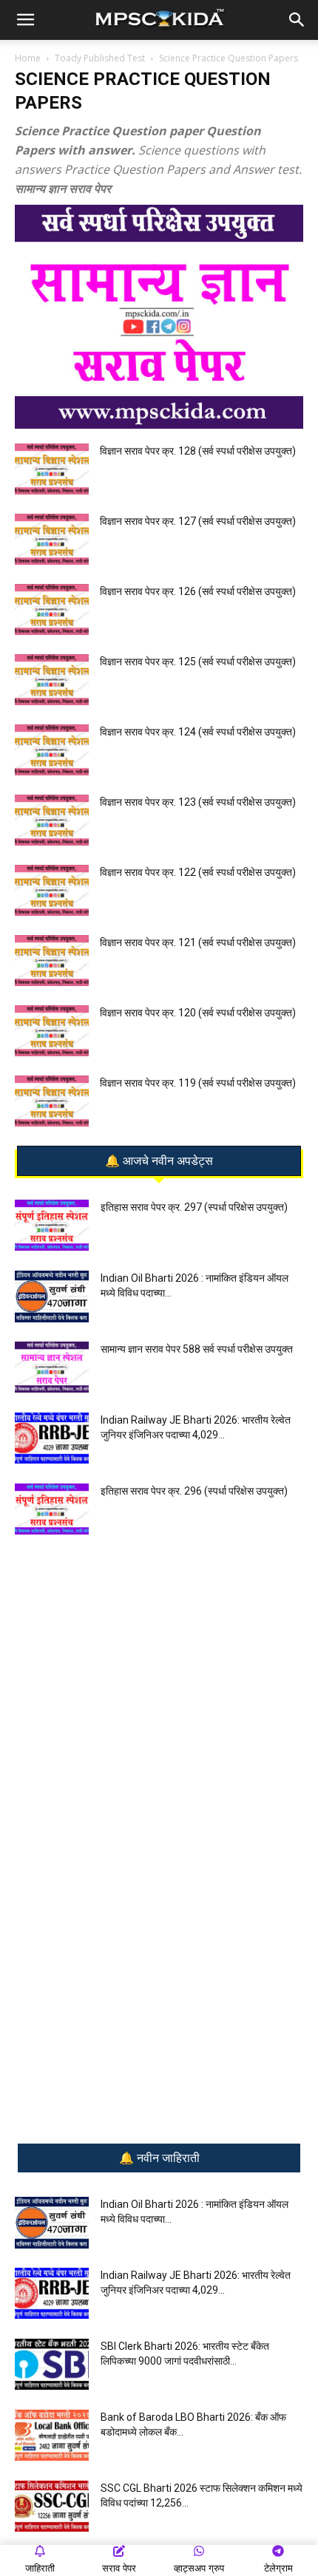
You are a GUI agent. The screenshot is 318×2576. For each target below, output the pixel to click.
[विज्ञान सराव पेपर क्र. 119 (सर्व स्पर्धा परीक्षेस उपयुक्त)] (52, 1101)
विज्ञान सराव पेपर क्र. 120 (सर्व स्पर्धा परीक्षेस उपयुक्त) (198, 1013)
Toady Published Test (100, 58)
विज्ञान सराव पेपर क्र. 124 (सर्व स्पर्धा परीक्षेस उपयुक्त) (198, 732)
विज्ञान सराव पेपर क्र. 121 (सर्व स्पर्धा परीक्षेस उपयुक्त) (198, 942)
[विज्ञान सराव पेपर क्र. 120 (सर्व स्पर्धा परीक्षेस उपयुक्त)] (52, 1031)
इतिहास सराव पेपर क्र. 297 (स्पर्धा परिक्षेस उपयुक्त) (194, 1207)
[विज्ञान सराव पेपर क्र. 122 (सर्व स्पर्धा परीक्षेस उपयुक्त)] (52, 890)
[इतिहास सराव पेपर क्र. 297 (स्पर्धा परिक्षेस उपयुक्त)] (52, 1225)
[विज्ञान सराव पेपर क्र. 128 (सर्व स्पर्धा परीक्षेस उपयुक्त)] (52, 469)
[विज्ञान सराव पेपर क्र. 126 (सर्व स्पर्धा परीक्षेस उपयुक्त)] (52, 609)
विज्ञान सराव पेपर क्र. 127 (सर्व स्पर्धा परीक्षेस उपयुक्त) (198, 521)
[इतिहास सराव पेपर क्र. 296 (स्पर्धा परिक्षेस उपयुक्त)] (52, 1509)
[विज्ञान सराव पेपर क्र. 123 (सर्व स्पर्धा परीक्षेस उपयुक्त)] (52, 820)
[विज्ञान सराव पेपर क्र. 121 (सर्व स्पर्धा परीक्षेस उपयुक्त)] (52, 961)
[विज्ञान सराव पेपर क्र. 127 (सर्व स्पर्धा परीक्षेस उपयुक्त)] (52, 539)
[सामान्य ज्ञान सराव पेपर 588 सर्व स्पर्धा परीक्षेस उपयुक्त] (52, 1367)
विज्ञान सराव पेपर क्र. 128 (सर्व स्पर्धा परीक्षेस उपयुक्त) (198, 451)
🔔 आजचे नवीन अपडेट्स (159, 1161)
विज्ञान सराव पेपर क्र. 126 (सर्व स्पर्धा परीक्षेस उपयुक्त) (198, 591)
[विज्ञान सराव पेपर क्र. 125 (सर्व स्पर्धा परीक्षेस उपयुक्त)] (52, 680)
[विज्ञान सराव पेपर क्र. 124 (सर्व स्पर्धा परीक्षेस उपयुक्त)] (52, 750)
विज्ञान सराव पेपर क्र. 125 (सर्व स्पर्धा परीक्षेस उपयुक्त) (198, 662)
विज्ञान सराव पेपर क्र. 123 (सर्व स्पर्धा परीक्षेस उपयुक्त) (198, 802)
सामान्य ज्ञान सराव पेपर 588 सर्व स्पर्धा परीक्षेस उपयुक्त (197, 1349)
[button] (25, 20)
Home (28, 58)
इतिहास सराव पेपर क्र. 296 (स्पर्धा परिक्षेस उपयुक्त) (194, 1491)
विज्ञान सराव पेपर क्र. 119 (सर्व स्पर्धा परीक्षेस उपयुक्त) (198, 1083)
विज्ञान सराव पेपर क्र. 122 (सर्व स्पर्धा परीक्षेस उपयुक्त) (198, 872)
